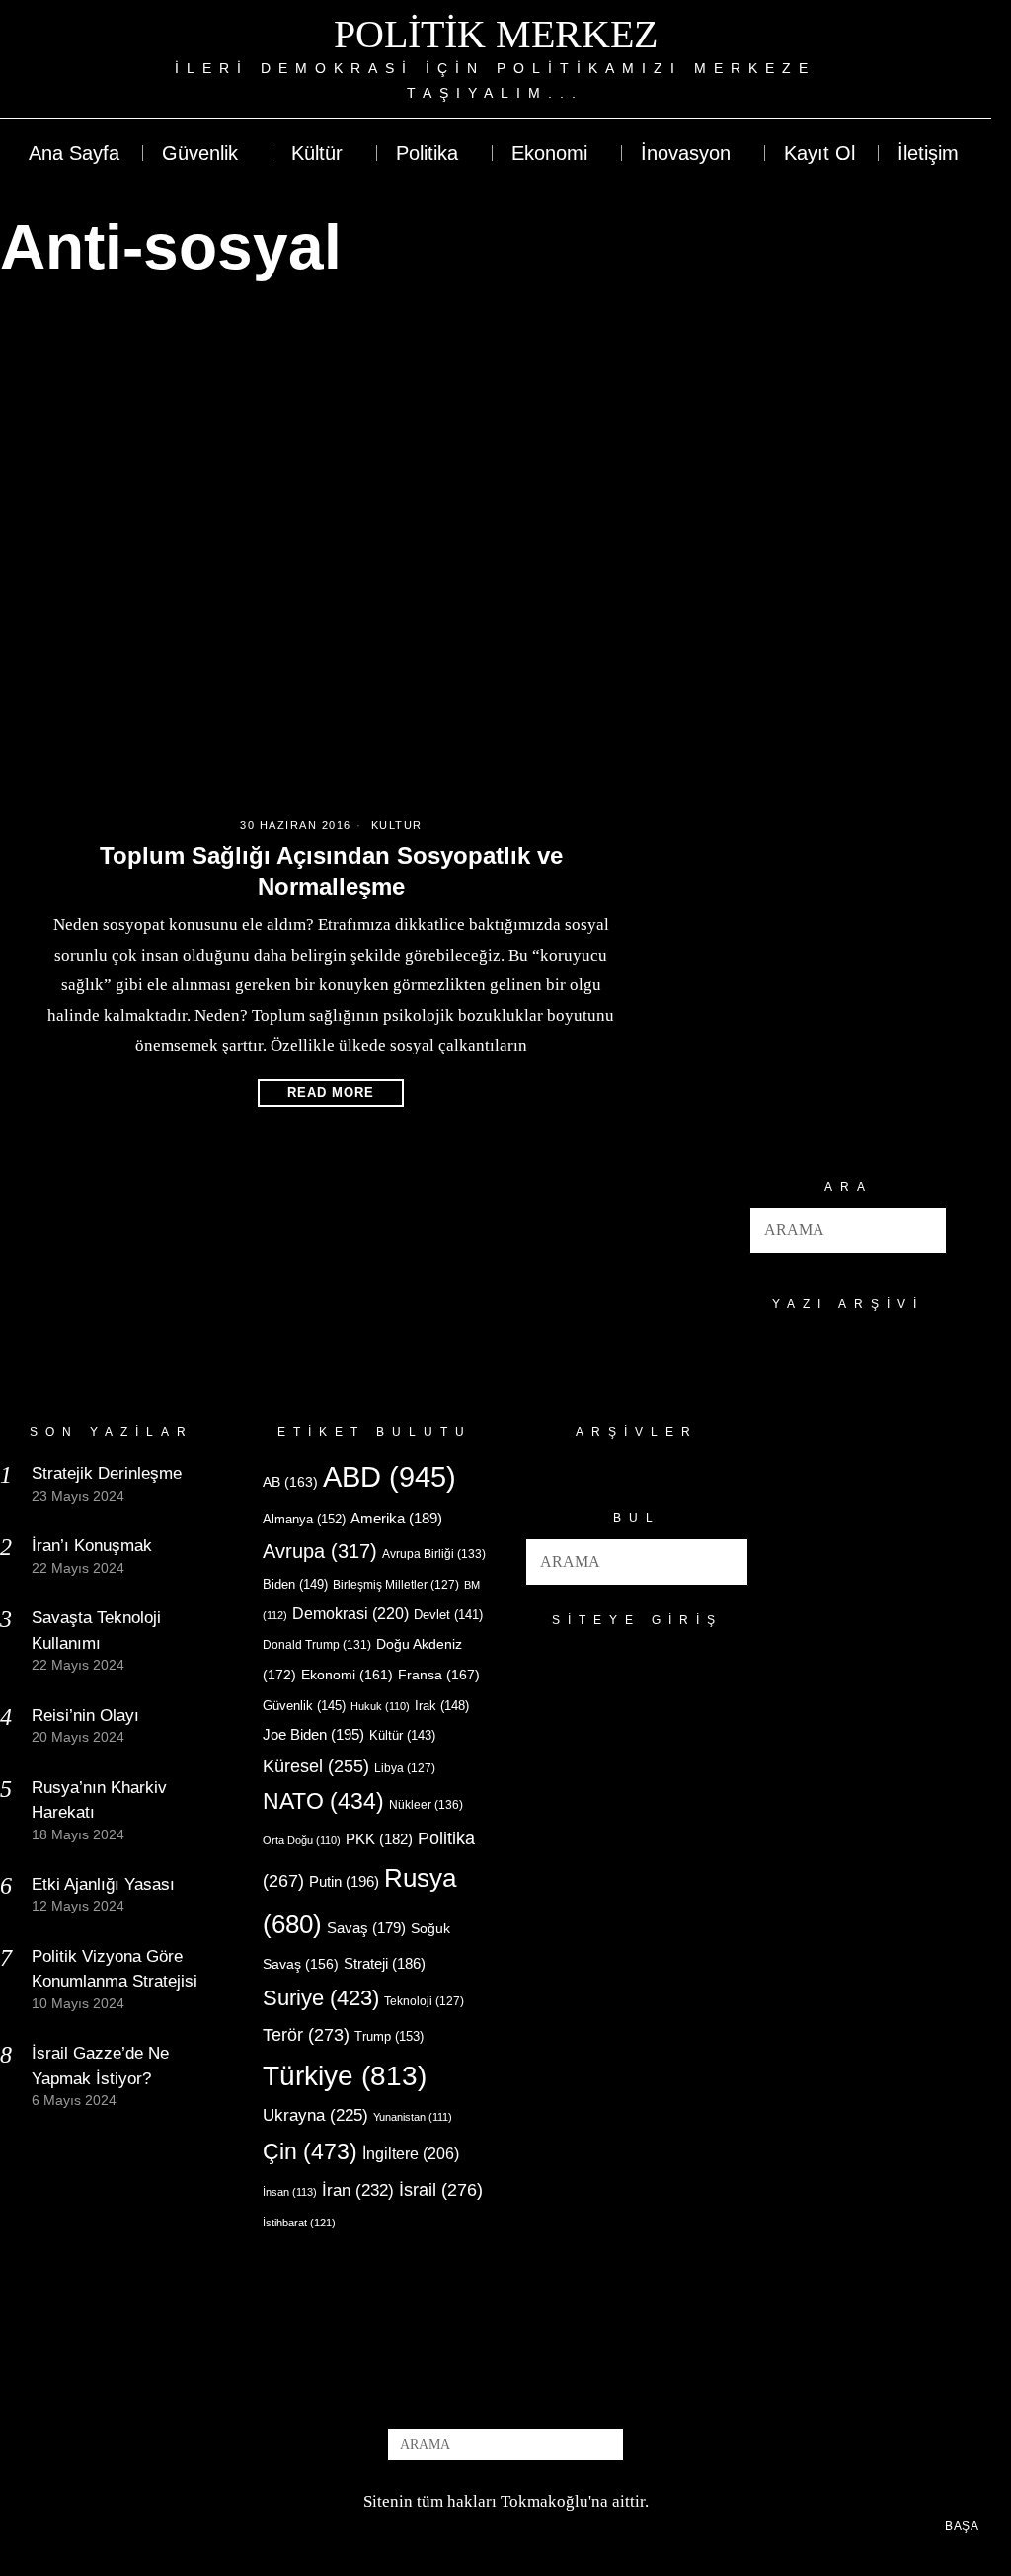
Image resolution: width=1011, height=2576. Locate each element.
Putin (344, 1881)
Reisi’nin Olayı (85, 1716)
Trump (389, 2036)
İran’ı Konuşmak (92, 1546)
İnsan (290, 2192)
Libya (405, 1768)
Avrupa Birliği (434, 1554)
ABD (389, 1477)
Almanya (304, 1519)
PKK (379, 1839)
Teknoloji (424, 2001)
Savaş (366, 1928)
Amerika (396, 1518)
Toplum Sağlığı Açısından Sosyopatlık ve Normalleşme (331, 871)
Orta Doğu (302, 1840)
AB (290, 1482)
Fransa (439, 1675)
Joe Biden (313, 1734)
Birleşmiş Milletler (396, 1585)
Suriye (321, 1998)
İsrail (441, 2189)
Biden (295, 1584)
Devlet (448, 1615)
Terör (306, 2034)
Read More (331, 1093)
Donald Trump (317, 1645)
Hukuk (380, 1706)
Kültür (397, 825)
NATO (323, 1801)
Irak (442, 1706)
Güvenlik (304, 1706)
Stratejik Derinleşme (107, 1474)
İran (358, 2190)
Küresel (316, 1766)
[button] (923, 1230)
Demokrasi (350, 1613)
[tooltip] (903, 59)
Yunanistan (413, 2117)
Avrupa (320, 1551)
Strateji (385, 1963)
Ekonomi (347, 1675)
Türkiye (345, 2076)
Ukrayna (315, 2115)
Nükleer (426, 1805)
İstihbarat (299, 2223)
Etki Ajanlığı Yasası (103, 1884)
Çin (310, 2151)
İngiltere (411, 2153)
